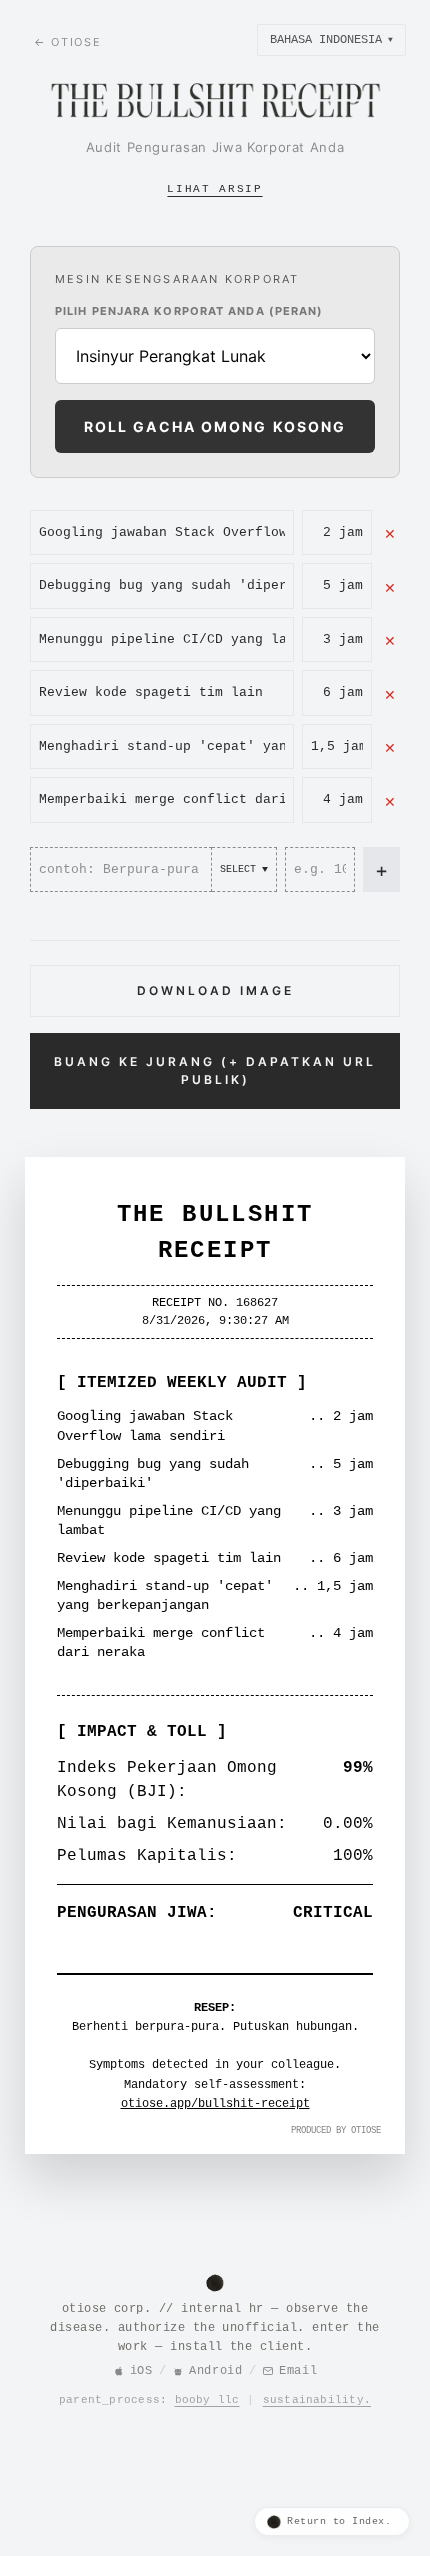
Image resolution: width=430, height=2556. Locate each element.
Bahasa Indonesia (331, 40)
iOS (141, 2371)
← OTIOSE (67, 42)
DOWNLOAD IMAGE (215, 990)
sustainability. (317, 2400)
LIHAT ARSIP (214, 189)
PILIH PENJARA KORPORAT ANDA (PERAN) (189, 311)
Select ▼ (244, 869)
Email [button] (298, 2371)
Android (215, 2371)
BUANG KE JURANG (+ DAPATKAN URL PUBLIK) (215, 1070)
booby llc (207, 2400)
